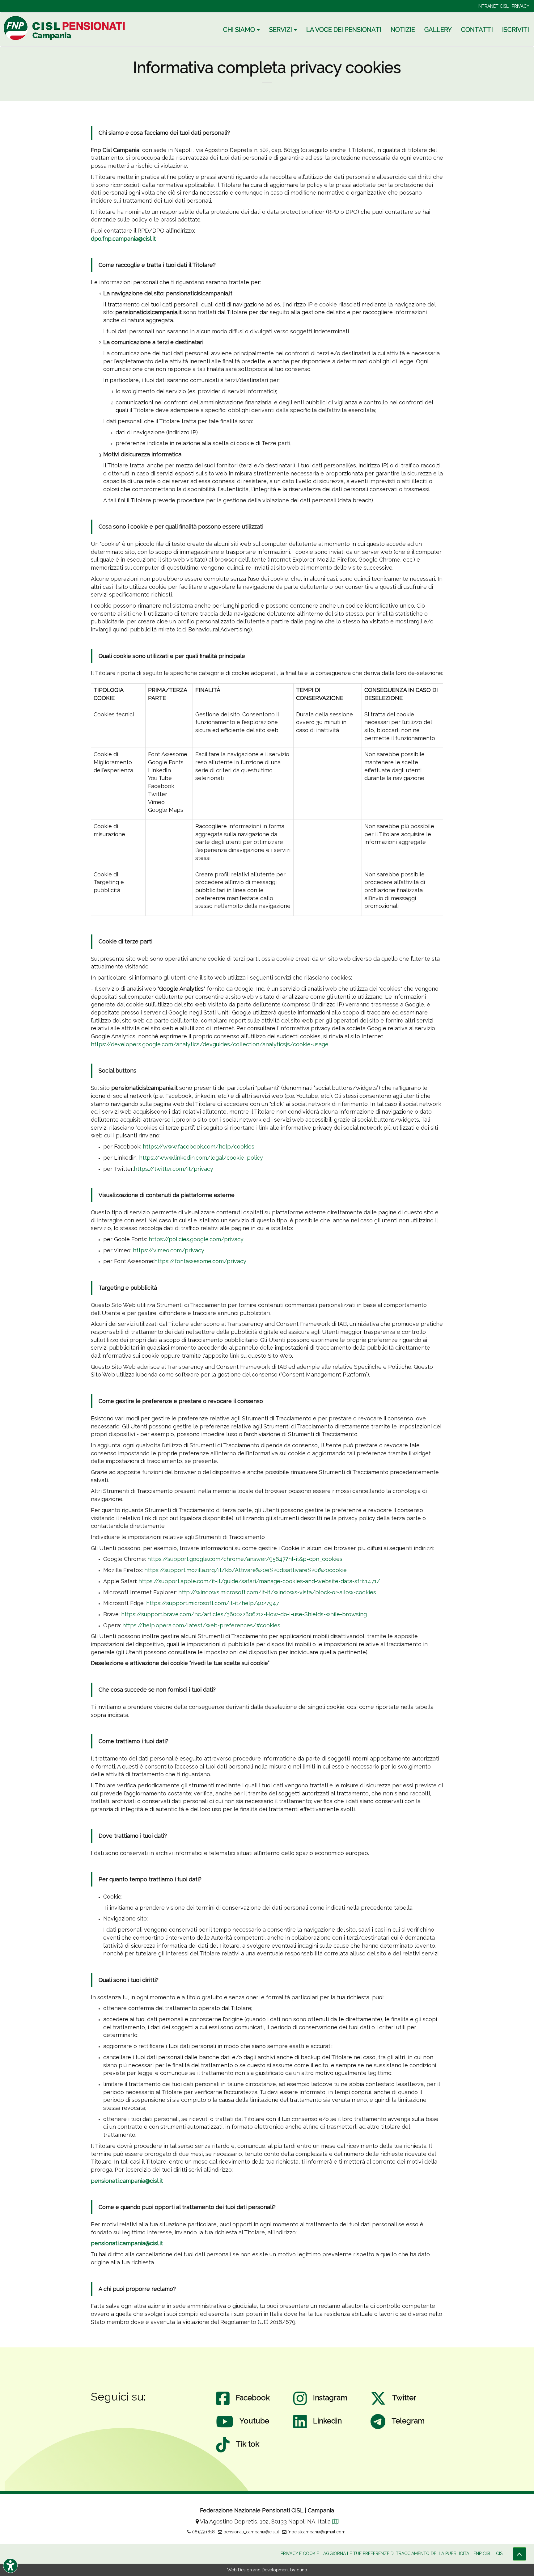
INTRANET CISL (493, 6)
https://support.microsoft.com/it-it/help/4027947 (213, 1603)
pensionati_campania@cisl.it (251, 2532)
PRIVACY (521, 6)
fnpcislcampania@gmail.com (316, 2532)
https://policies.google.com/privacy (196, 1239)
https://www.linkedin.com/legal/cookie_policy (201, 1158)
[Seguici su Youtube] (225, 2428)
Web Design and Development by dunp (267, 2570)
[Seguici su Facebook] (223, 2405)
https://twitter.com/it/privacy (174, 1169)
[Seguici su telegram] (378, 2428)
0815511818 (203, 2532)
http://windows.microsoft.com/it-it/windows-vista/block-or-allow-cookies (277, 1592)
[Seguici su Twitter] (378, 2405)
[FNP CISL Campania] (65, 28)
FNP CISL (483, 2553)
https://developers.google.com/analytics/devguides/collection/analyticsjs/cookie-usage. (210, 1044)
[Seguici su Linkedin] (300, 2428)
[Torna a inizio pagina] (519, 2554)
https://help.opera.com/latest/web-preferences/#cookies (201, 1625)
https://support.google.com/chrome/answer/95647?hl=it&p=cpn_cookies (245, 1559)
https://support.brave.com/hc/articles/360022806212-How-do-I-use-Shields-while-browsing (244, 1614)
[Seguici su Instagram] (300, 2405)
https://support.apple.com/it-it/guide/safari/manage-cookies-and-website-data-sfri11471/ (259, 1581)
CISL (500, 2553)
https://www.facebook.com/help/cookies (199, 1147)
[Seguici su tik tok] (223, 2451)
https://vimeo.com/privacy (169, 1250)
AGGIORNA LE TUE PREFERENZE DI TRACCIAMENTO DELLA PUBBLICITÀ (396, 2553)
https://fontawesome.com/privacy (200, 1261)
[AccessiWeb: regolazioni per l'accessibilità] (10, 2566)
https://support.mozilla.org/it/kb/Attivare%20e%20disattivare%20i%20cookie (246, 1570)
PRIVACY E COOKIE (300, 2553)
